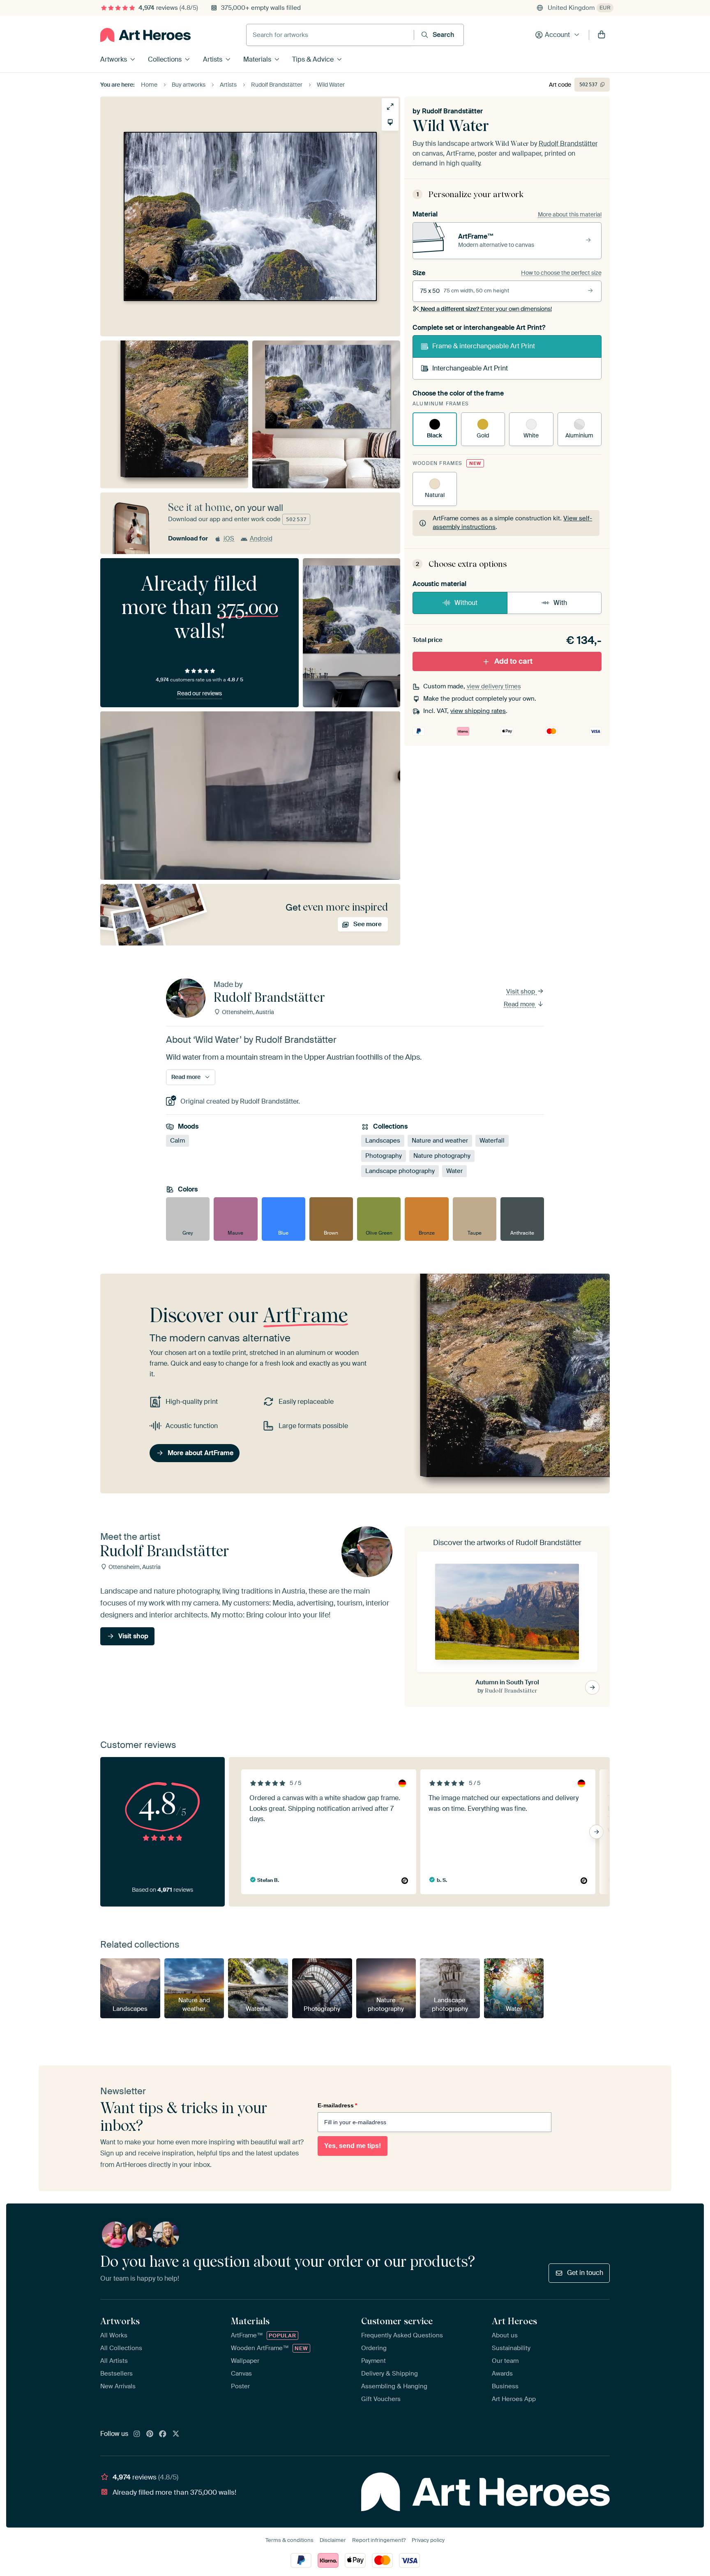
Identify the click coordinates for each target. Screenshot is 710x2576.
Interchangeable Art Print (470, 368)
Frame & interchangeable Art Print (484, 346)
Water (454, 1171)
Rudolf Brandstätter (452, 111)
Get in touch (585, 2273)
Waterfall (492, 1141)
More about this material (570, 214)
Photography (384, 1156)
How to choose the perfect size (561, 273)
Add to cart (513, 661)
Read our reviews (199, 693)
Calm (177, 1141)
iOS (229, 538)
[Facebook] (163, 2434)
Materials (257, 59)
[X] (176, 2434)
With (560, 603)
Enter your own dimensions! (486, 309)
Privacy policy (428, 2540)
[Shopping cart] (602, 35)
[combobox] (330, 35)
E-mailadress (337, 2105)
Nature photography (442, 1156)
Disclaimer (333, 2540)
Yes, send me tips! (353, 2146)
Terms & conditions (289, 2540)
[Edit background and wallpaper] (390, 122)
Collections (165, 59)
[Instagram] (137, 2434)
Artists (213, 59)
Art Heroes (514, 2321)
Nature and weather (440, 1141)
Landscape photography (400, 1171)
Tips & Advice (313, 59)
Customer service (397, 2321)
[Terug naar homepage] (145, 35)
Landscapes (383, 1141)
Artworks (114, 59)
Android (261, 538)
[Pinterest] (150, 2434)
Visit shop (521, 991)
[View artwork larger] (390, 107)
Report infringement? (379, 2540)
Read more (520, 1004)
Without (466, 603)
